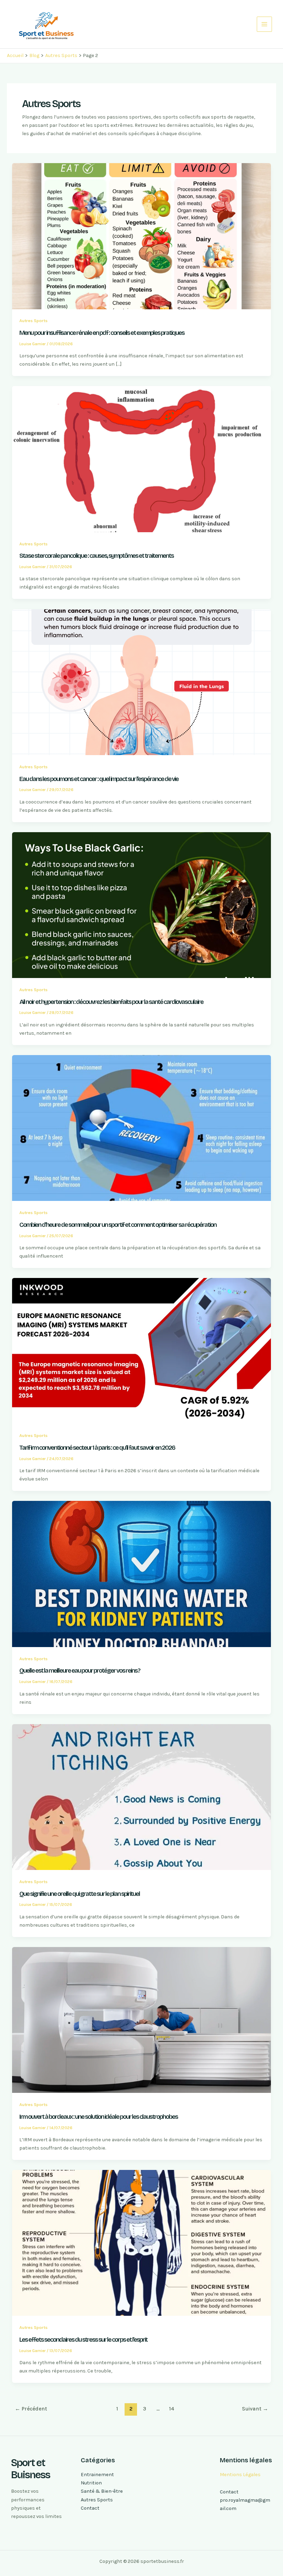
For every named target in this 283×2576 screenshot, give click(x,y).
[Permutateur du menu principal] (264, 24)
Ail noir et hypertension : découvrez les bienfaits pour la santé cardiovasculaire (111, 1002)
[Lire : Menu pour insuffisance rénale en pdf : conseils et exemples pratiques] (142, 236)
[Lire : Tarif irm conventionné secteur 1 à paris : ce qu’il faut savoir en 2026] (142, 1351)
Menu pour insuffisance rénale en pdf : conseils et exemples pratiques (102, 333)
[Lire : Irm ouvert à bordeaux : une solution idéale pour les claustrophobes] (142, 2020)
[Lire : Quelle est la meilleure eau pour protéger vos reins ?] (142, 1574)
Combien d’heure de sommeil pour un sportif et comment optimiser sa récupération (118, 1225)
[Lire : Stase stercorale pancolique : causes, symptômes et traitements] (142, 459)
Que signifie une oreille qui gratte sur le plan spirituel (80, 1894)
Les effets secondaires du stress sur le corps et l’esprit (83, 2340)
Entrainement (97, 2475)
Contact (90, 2508)
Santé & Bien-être (102, 2491)
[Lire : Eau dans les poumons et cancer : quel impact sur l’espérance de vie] (142, 682)
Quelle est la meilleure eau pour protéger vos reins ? (80, 1671)
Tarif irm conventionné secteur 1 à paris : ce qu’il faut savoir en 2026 (97, 1448)
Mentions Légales (240, 2475)
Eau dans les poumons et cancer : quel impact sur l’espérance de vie (99, 779)
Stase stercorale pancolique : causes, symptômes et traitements (96, 556)
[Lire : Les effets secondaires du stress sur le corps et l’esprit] (142, 2243)
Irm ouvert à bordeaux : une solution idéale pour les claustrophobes (99, 2117)
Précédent (31, 2409)
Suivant (255, 2409)
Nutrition (91, 2483)
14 (172, 2409)
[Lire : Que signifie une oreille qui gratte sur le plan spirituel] (142, 1797)
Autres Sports (33, 321)
